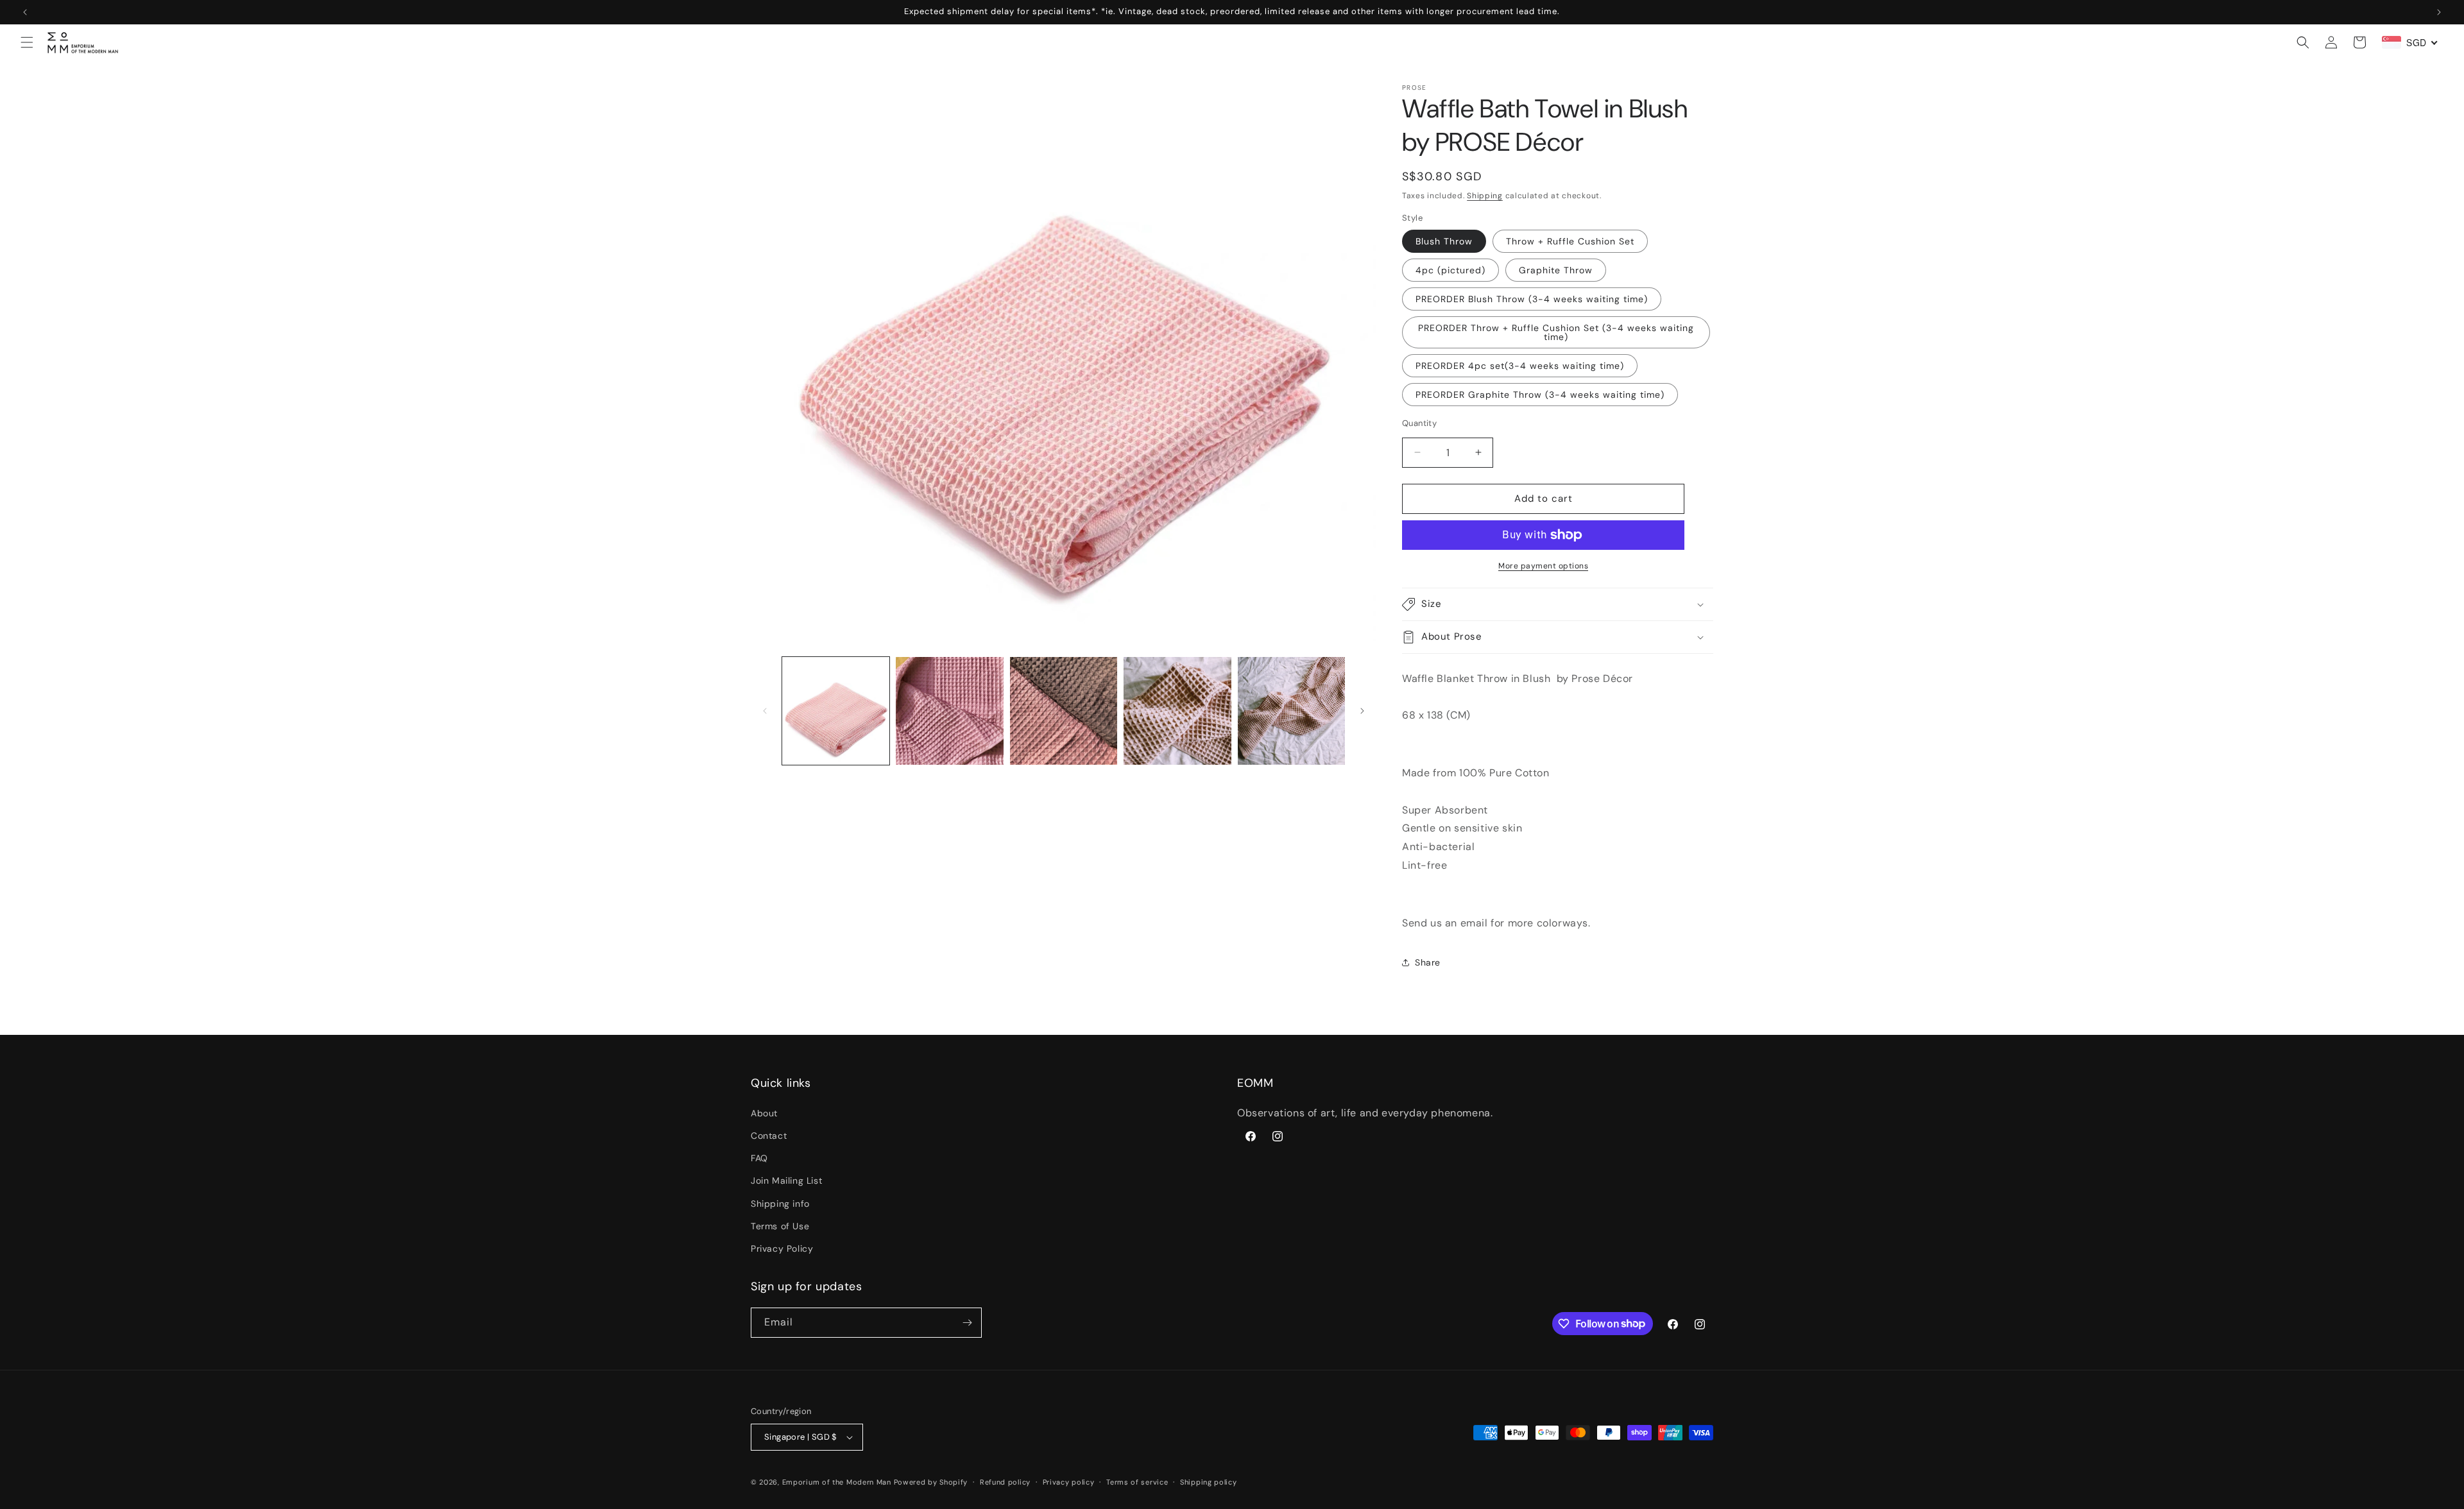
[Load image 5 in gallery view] (1291, 711)
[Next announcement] (2439, 12)
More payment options (1543, 566)
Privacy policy (1069, 1482)
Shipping (1485, 196)
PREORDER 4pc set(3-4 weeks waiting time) (1520, 366)
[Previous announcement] (25, 12)
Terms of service (1137, 1482)
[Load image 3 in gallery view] (1064, 711)
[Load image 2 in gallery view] (949, 711)
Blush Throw (1444, 241)
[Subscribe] (967, 1323)
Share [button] (1428, 962)
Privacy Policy (782, 1249)
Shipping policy (1209, 1482)
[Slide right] (1362, 711)
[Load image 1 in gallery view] (836, 711)
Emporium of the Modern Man (837, 1482)
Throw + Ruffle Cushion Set (1570, 241)
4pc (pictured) (1450, 270)
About (764, 1113)
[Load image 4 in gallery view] (1177, 711)
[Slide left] (765, 711)
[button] (27, 42)
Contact (769, 1136)
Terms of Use (780, 1226)
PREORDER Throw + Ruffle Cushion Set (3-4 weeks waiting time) (1556, 332)
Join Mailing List (786, 1181)
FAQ (759, 1158)
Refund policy (1005, 1482)
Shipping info (780, 1204)
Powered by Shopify (931, 1482)
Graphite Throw (1556, 270)
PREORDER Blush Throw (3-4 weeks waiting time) (1532, 299)
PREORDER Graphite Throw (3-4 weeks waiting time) (1540, 395)
